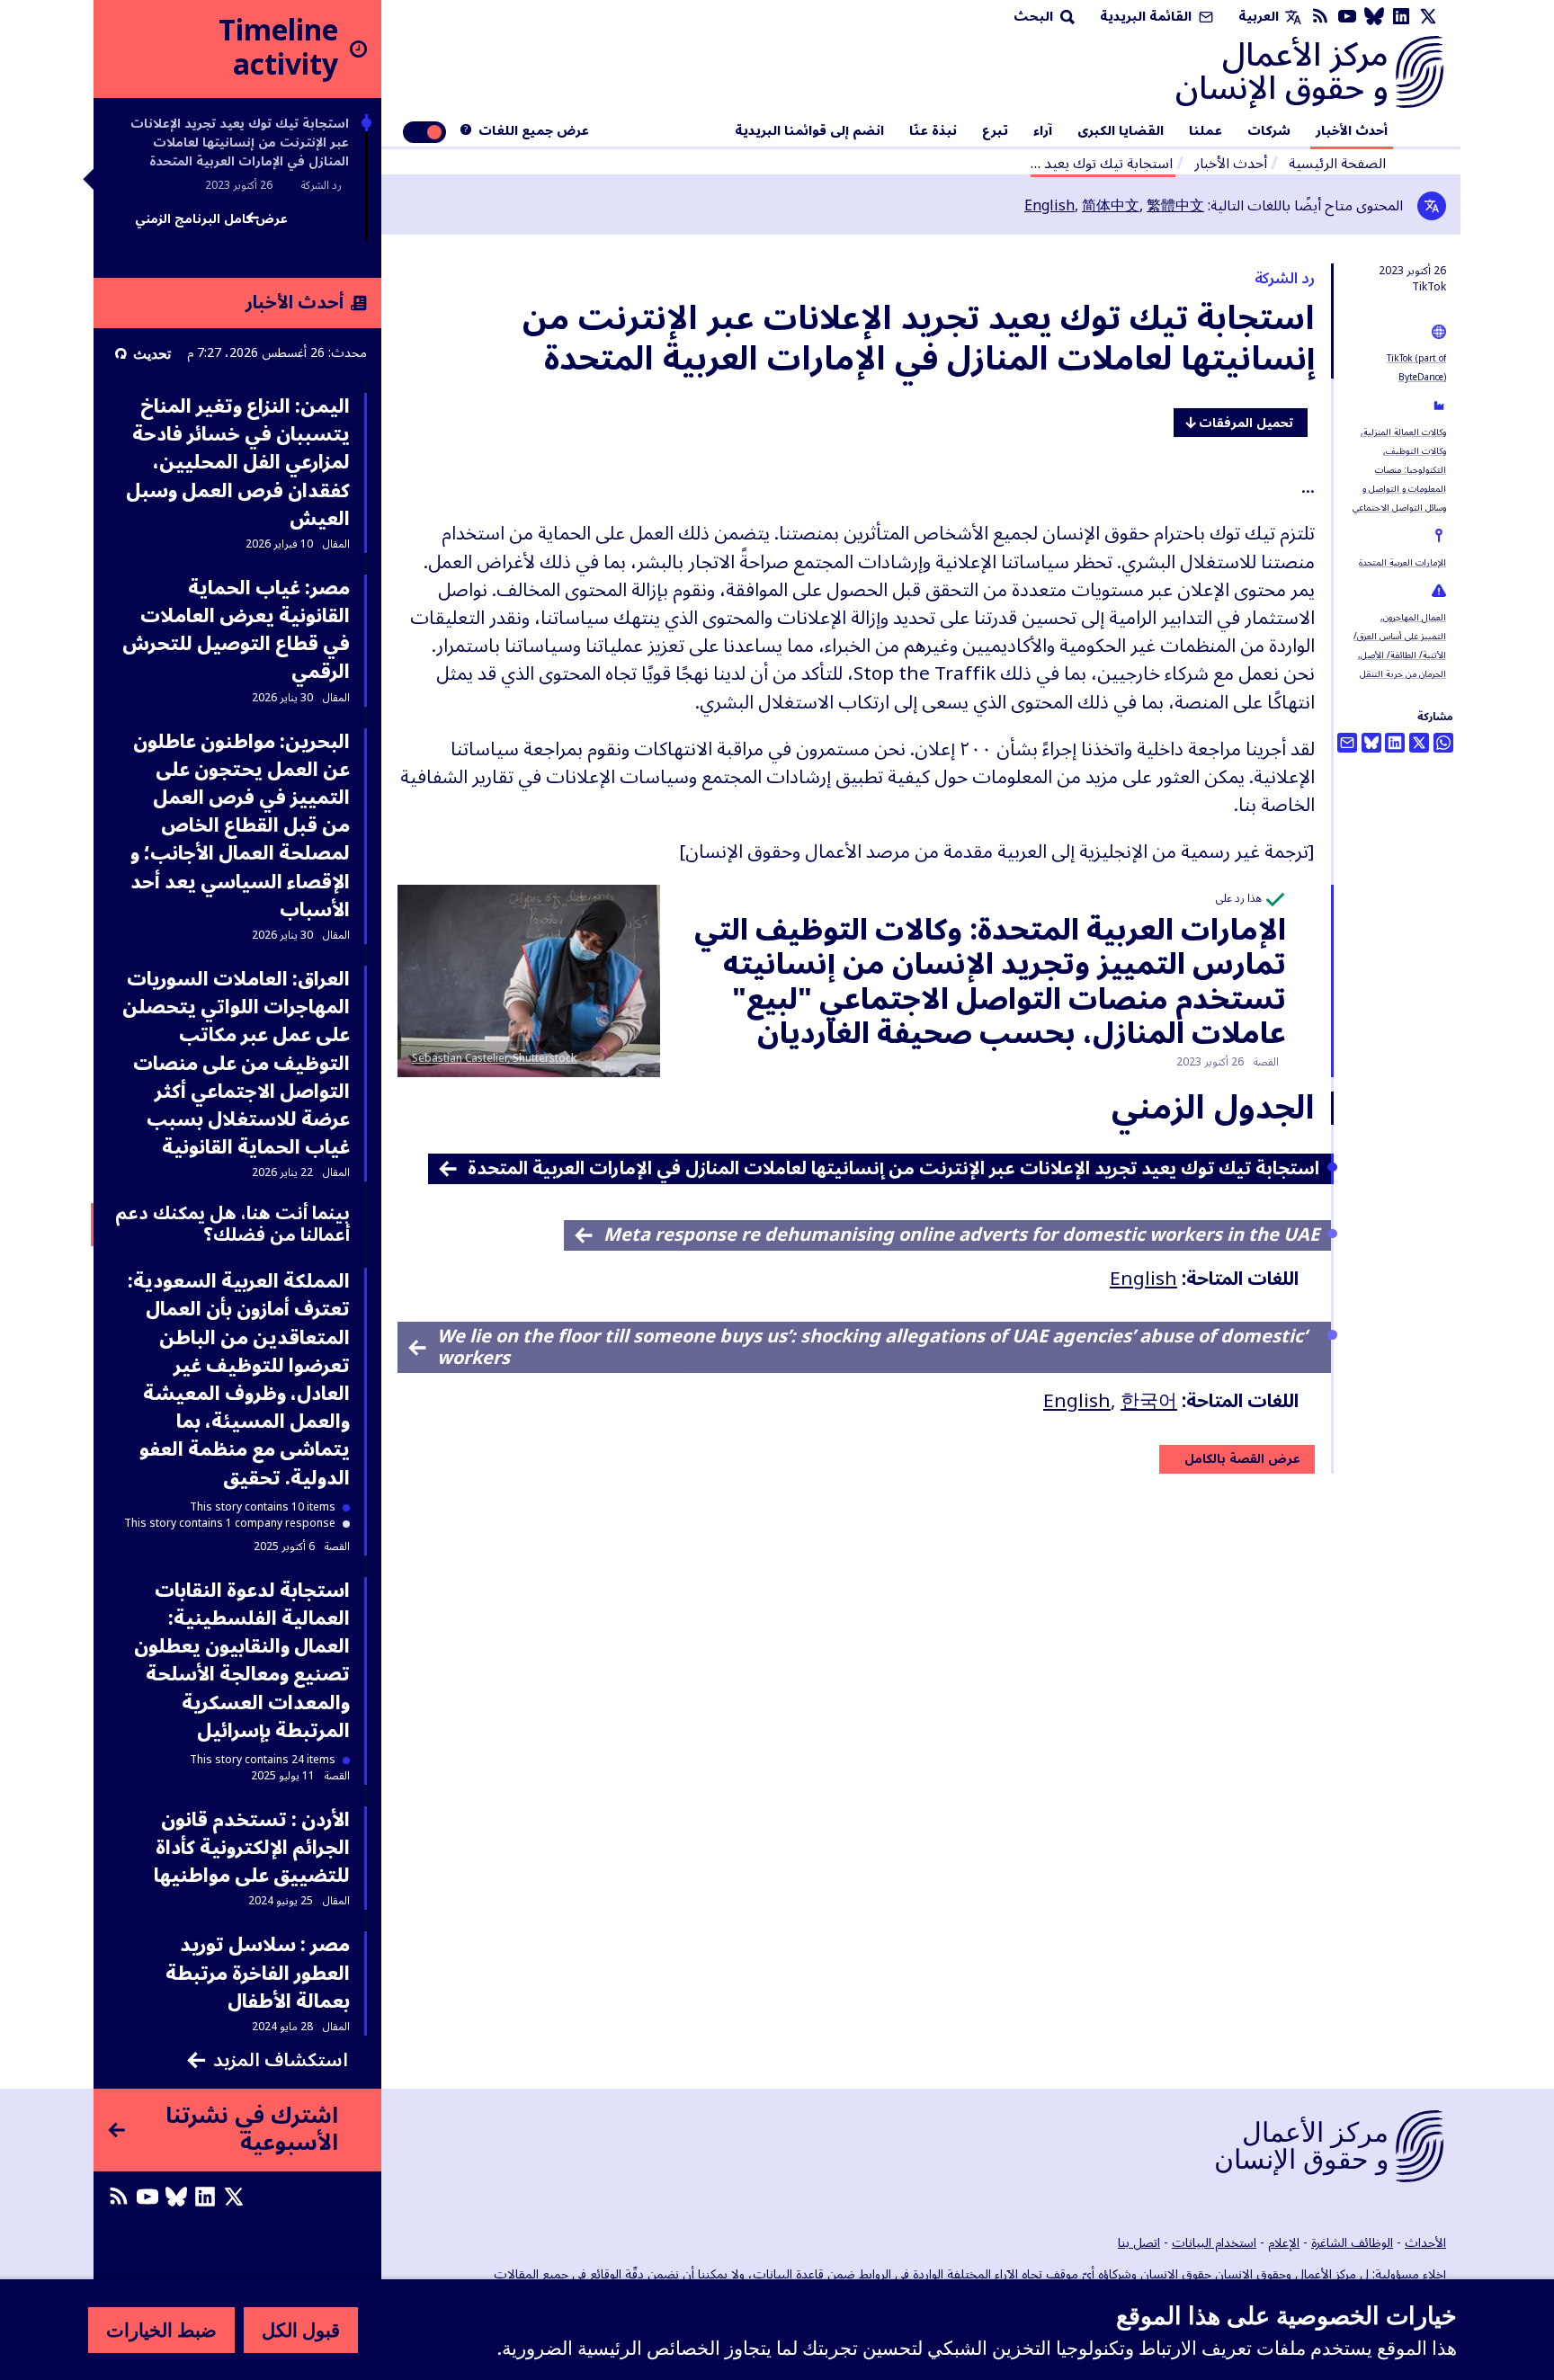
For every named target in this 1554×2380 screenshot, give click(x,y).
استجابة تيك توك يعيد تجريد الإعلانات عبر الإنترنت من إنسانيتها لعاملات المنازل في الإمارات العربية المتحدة (240, 143)
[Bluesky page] (1374, 17)
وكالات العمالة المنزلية (1405, 432)
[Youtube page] (1347, 17)
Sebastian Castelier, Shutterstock (495, 1059)
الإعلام (1284, 2243)
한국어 (1149, 1401)
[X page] (1428, 17)
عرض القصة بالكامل (1242, 1459)
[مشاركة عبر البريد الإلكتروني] (1347, 743)
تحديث (152, 353)
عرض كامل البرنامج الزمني (211, 222)
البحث (1035, 17)
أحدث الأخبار (1352, 131)
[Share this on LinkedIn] (1395, 743)
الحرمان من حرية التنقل (1403, 674)
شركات (1269, 131)
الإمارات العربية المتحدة (1402, 562)
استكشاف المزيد (281, 2060)
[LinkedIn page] (1401, 17)
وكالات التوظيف (1416, 451)
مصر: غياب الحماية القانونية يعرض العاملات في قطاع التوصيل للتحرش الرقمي (236, 630)
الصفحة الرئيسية (1337, 164)
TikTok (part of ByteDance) (1416, 368)
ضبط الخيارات (161, 2330)
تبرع (995, 131)
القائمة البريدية (1148, 17)
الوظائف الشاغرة (1352, 2243)
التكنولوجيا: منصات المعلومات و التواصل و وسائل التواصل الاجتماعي (1399, 489)
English (1049, 206)
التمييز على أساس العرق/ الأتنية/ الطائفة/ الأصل (1400, 646)
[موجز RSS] (1320, 17)
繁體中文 (1175, 206)
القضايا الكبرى (1121, 131)
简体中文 (1111, 206)
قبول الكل (301, 2330)
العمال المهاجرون (1415, 617)
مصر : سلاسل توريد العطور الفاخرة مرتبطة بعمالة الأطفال (258, 1973)
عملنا (1206, 131)
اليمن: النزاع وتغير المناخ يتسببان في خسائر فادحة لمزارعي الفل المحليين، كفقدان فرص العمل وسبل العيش (238, 463)
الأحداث (1425, 2243)
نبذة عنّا (933, 131)
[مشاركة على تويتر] (1419, 743)
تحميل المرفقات (1246, 423)
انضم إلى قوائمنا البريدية (809, 131)
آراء (1043, 131)
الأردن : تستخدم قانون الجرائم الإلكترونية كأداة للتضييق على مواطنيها (252, 1848)
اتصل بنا (1139, 2243)
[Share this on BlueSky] (1371, 743)
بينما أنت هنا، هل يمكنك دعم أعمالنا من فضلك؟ (232, 1225)
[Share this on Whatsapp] (1443, 743)
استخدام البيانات (1214, 2243)
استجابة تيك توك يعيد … (1102, 164)
